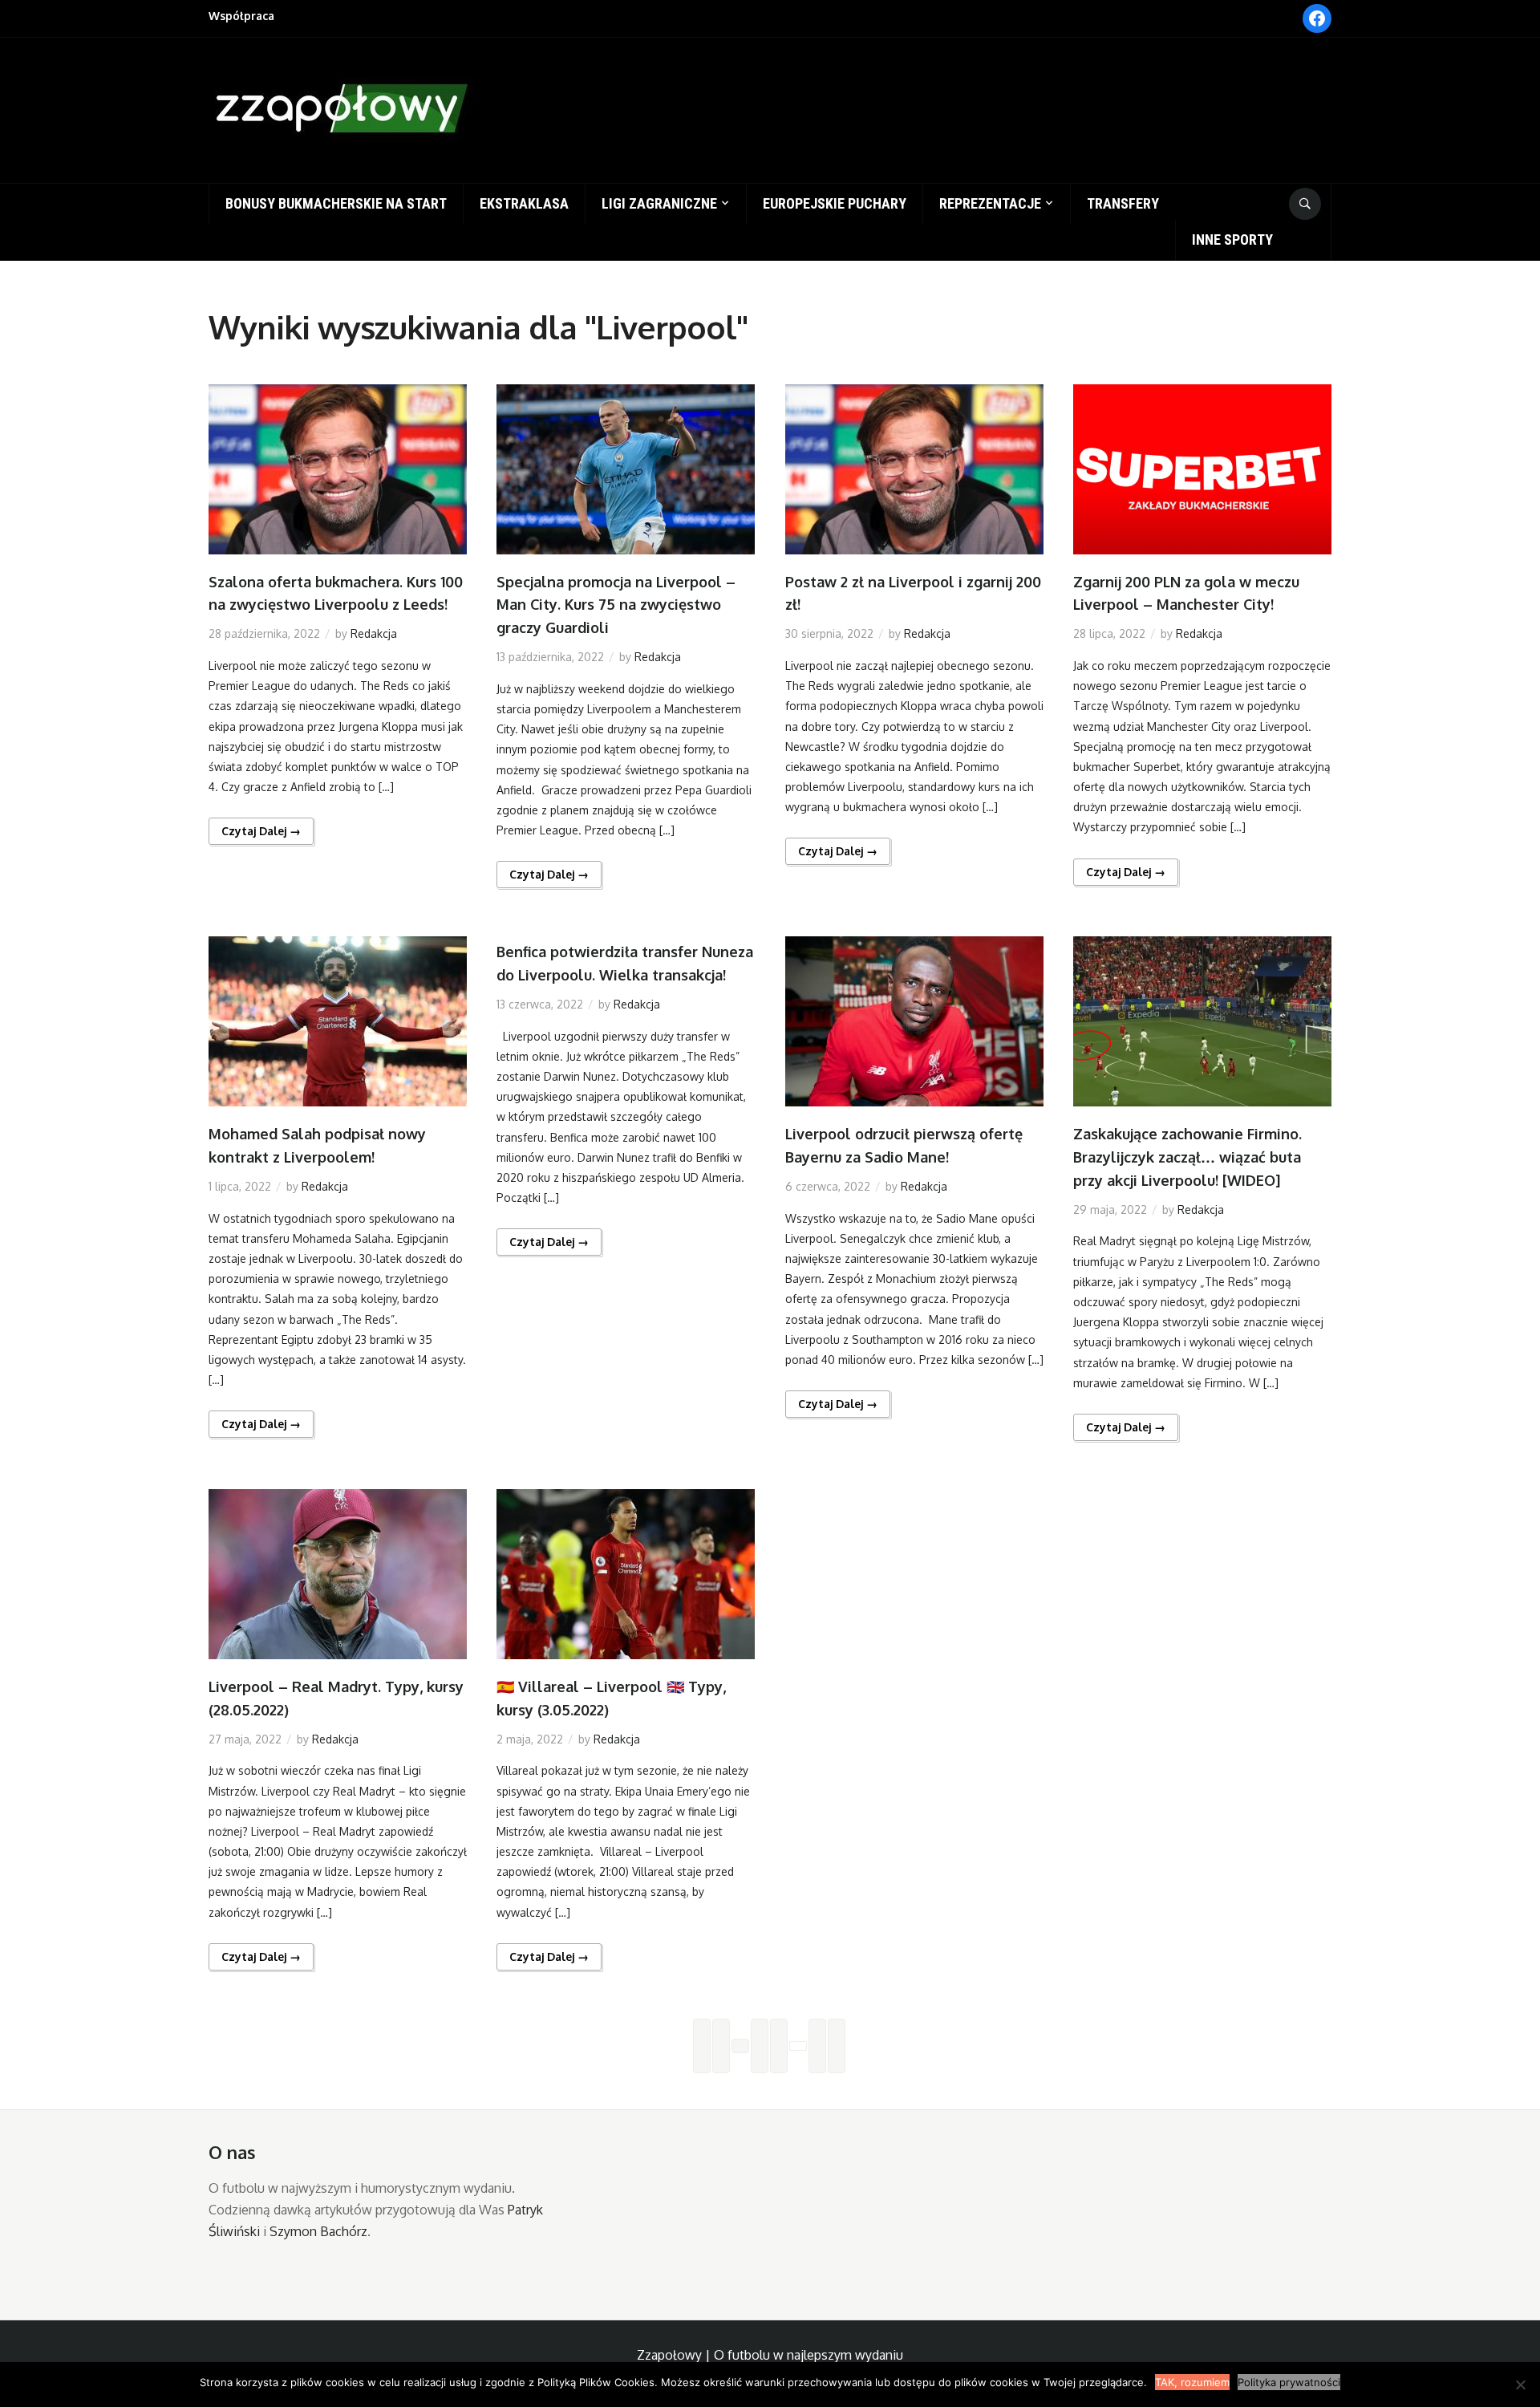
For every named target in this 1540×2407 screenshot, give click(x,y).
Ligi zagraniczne (659, 203)
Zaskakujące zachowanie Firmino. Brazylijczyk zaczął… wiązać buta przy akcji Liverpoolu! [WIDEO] (1187, 1157)
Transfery (1123, 203)
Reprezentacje (990, 203)
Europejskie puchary (835, 203)
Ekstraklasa (524, 203)
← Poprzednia (702, 2046)
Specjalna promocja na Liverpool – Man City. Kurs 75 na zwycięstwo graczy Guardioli (616, 605)
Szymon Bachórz (318, 2231)
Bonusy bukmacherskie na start (336, 203)
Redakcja (374, 633)
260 (817, 2046)
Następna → (837, 2046)
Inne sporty (1232, 239)
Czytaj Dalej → (261, 831)
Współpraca (241, 16)
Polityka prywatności (1289, 2382)
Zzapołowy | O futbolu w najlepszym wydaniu (770, 2355)
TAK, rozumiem (1192, 2382)
